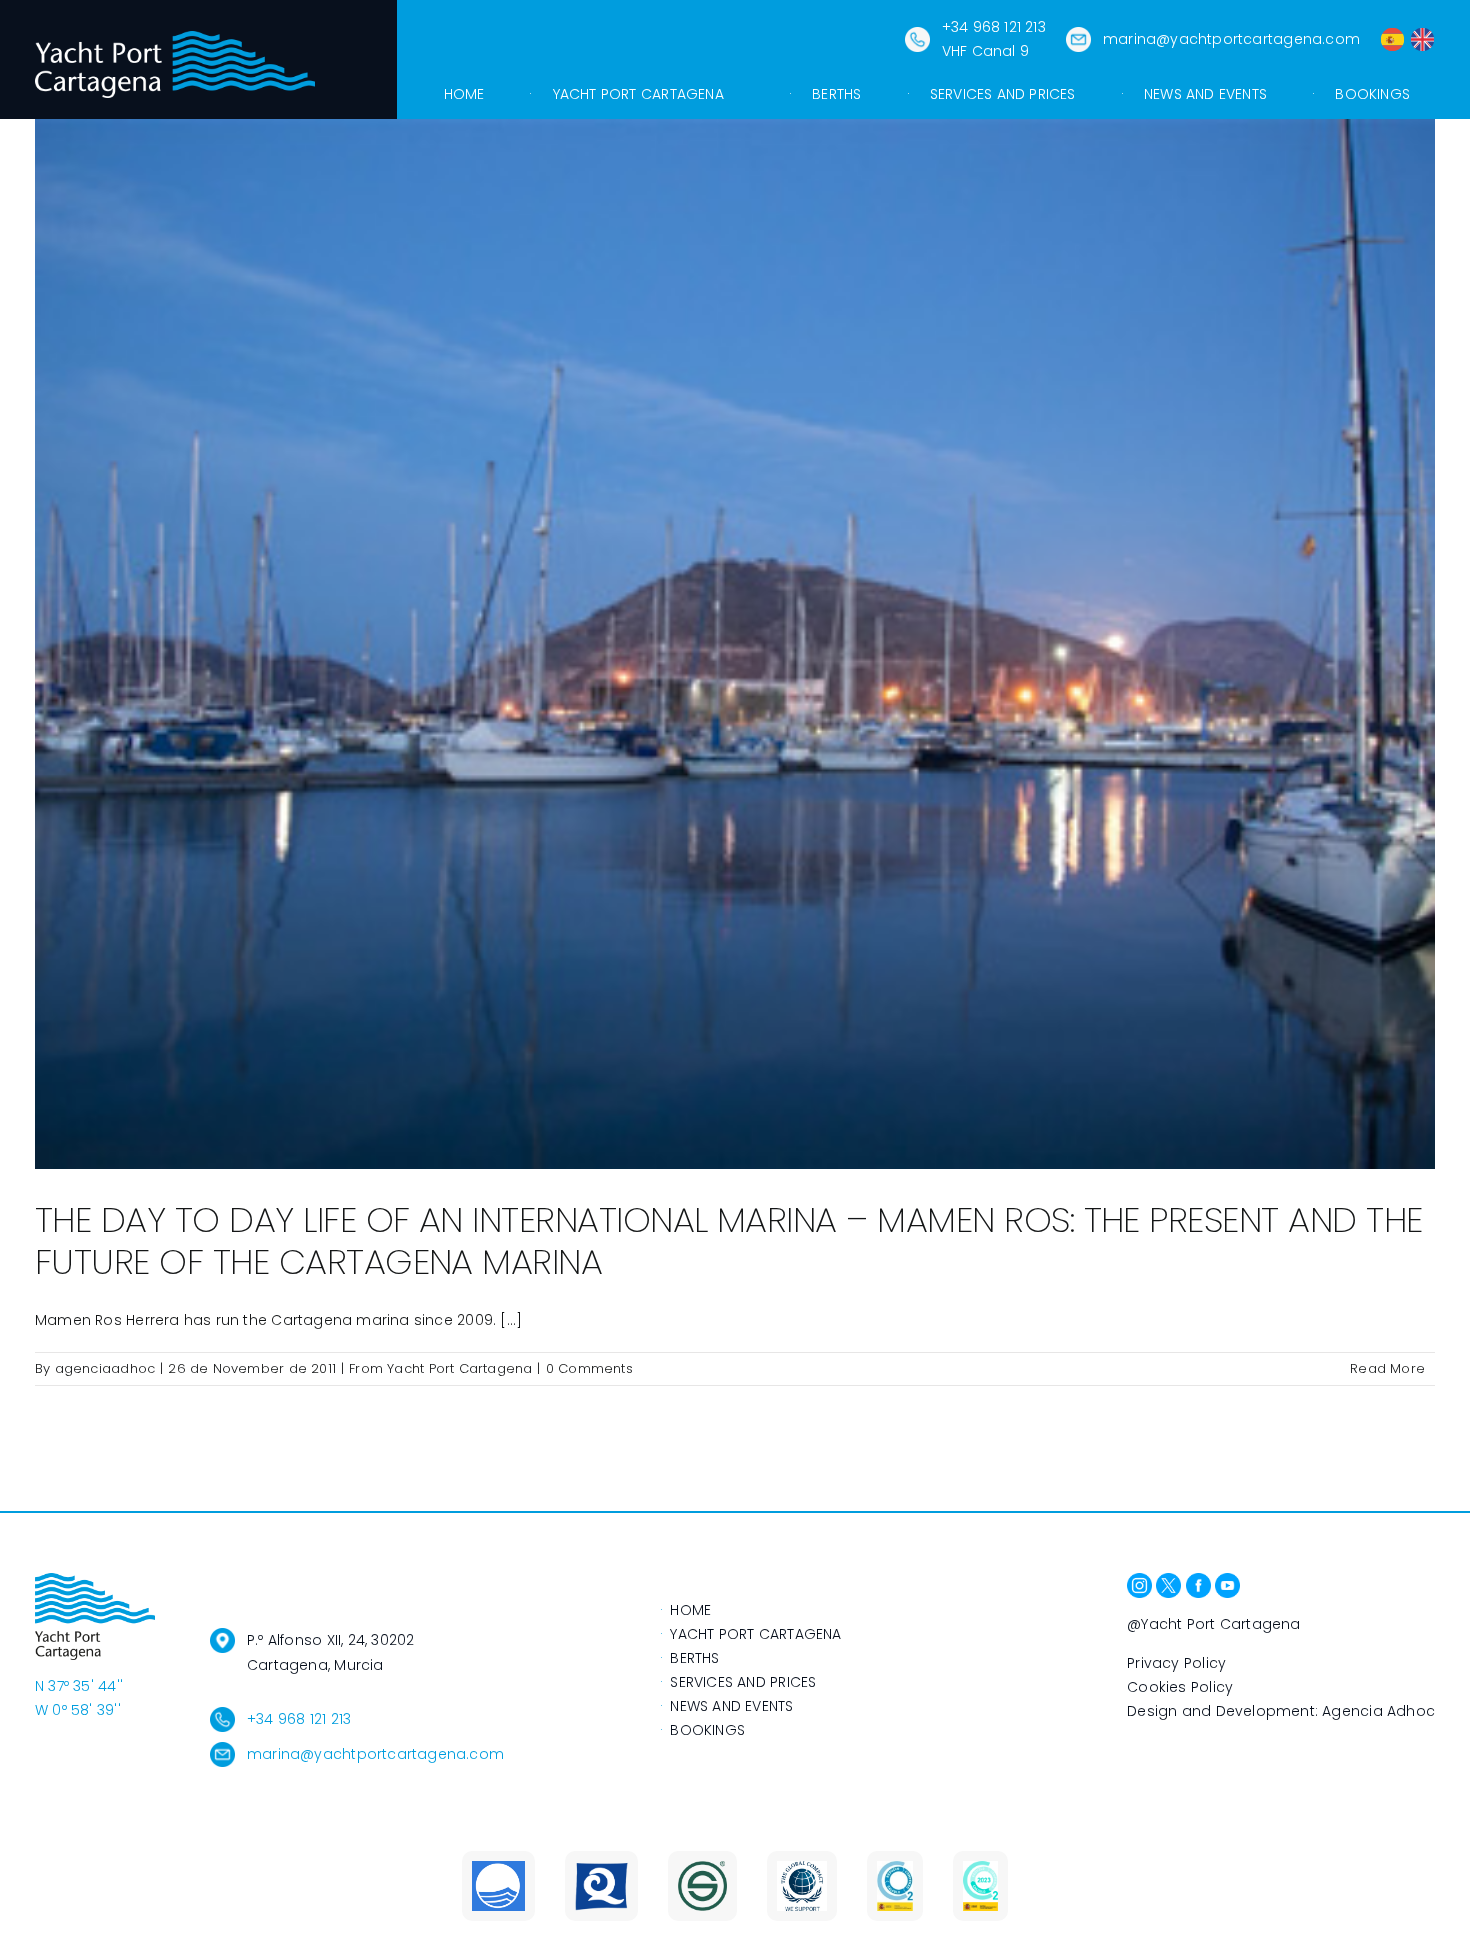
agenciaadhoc (105, 1368)
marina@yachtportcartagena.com (1231, 39)
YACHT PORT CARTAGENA (755, 1634)
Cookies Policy (1180, 1687)
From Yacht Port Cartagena (440, 1368)
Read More (1387, 1368)
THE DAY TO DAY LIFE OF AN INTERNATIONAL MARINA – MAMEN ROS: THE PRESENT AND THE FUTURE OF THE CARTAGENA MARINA (729, 1240)
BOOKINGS (707, 1730)
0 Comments (589, 1368)
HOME (690, 1610)
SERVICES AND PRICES (743, 1682)
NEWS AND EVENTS (731, 1706)
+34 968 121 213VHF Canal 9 (994, 39)
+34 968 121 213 (299, 1719)
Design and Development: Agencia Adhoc (1281, 1711)
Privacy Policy (1176, 1663)
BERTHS (694, 1658)
